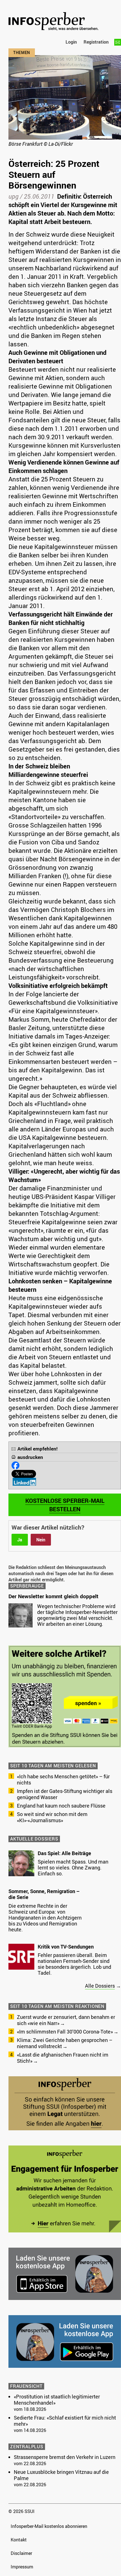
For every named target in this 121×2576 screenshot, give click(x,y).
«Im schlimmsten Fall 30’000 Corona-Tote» (65, 2032)
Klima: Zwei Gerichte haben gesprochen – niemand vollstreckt (65, 2043)
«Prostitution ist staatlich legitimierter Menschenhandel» (57, 2400)
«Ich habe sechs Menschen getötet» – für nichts (63, 1779)
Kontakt (19, 2540)
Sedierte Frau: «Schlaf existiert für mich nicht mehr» (65, 2421)
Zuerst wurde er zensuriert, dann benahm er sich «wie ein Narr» (66, 2020)
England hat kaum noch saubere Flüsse (61, 1806)
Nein (41, 1540)
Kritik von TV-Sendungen (66, 1947)
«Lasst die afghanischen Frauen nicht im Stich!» (63, 2058)
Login (71, 42)
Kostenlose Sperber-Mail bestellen (65, 1505)
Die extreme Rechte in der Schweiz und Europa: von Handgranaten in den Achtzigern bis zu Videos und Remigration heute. (45, 1918)
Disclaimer (21, 2553)
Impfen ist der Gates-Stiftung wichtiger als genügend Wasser (65, 1794)
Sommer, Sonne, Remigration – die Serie (44, 1894)
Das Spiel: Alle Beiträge (64, 1853)
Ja (20, 1540)
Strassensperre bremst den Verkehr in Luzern (65, 2457)
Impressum (22, 2567)
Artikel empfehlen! (38, 1449)
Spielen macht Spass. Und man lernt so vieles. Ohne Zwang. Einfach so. (73, 1867)
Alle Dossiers (100, 1986)
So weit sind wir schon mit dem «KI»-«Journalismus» (52, 1817)
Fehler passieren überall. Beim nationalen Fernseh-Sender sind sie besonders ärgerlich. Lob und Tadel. (74, 1964)
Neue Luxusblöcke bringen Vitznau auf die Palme (61, 2475)
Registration (96, 42)
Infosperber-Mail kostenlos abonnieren (49, 2526)
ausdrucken (30, 1457)
